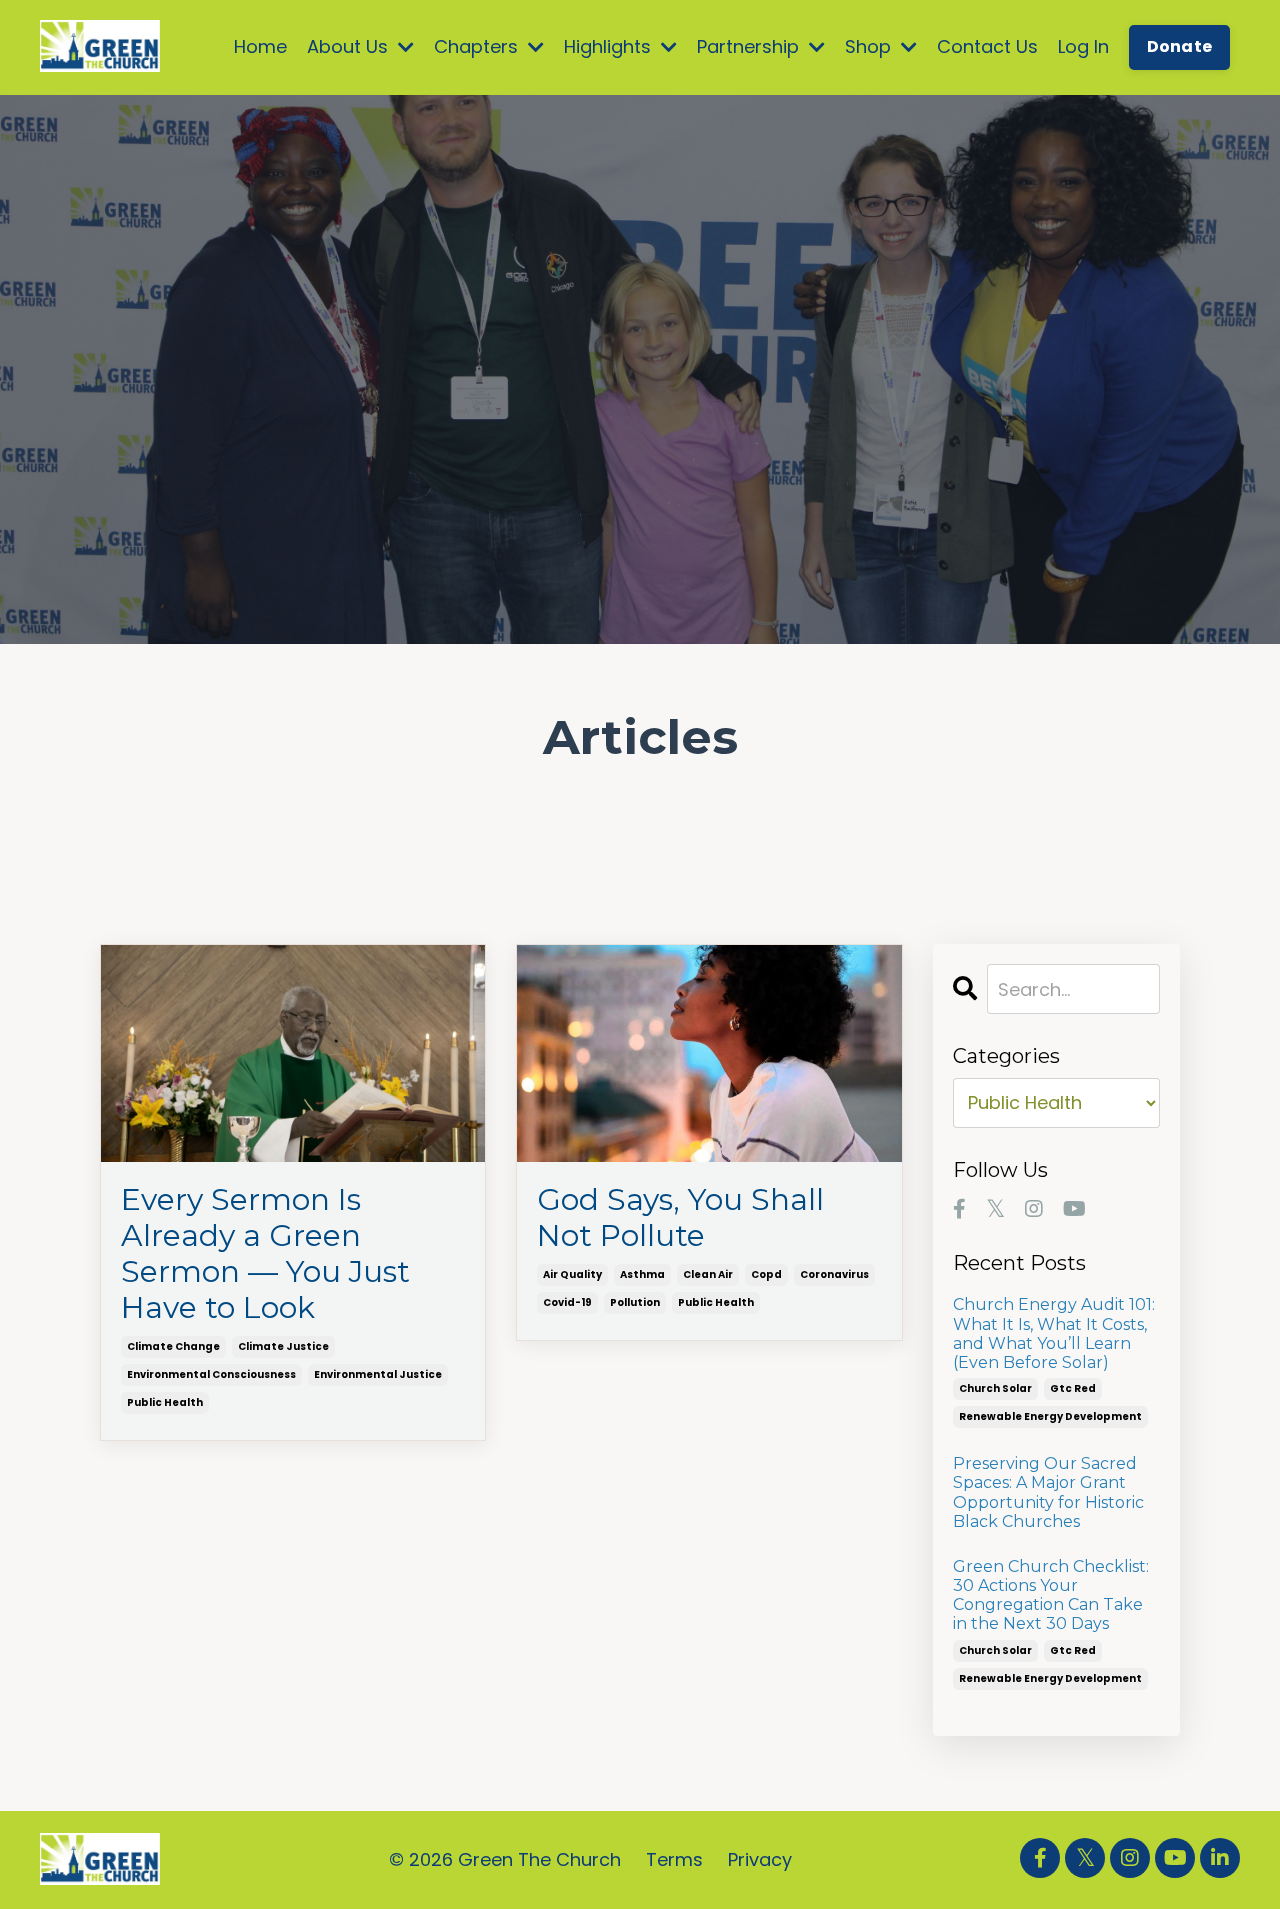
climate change (173, 1346)
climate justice (283, 1346)
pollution (635, 1302)
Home (260, 46)
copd (766, 1274)
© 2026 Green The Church (505, 1859)
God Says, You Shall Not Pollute (680, 1218)
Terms (674, 1859)
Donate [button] (1180, 46)
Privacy (760, 1859)
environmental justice (378, 1374)
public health (165, 1402)
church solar (995, 1388)
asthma (642, 1274)
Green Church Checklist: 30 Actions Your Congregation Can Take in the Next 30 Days (1051, 1595)
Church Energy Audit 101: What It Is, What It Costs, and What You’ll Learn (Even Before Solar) (1054, 1333)
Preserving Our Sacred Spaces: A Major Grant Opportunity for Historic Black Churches (1048, 1492)
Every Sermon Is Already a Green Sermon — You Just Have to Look (265, 1254)
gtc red (1073, 1388)
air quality (572, 1274)
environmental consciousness (211, 1374)
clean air (708, 1274)
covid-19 (567, 1302)
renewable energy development (1050, 1416)
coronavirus (834, 1274)
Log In (1083, 46)
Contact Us (987, 46)
